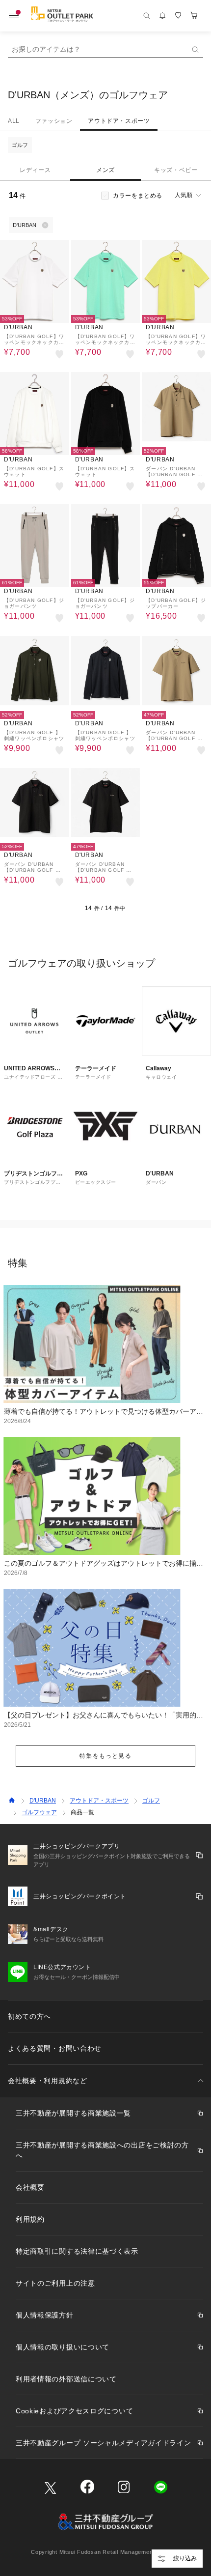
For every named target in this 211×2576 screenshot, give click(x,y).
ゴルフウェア (39, 1812)
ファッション (54, 121)
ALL (14, 121)
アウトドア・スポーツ (119, 121)
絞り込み (185, 2558)
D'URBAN (43, 1801)
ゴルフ (20, 145)
